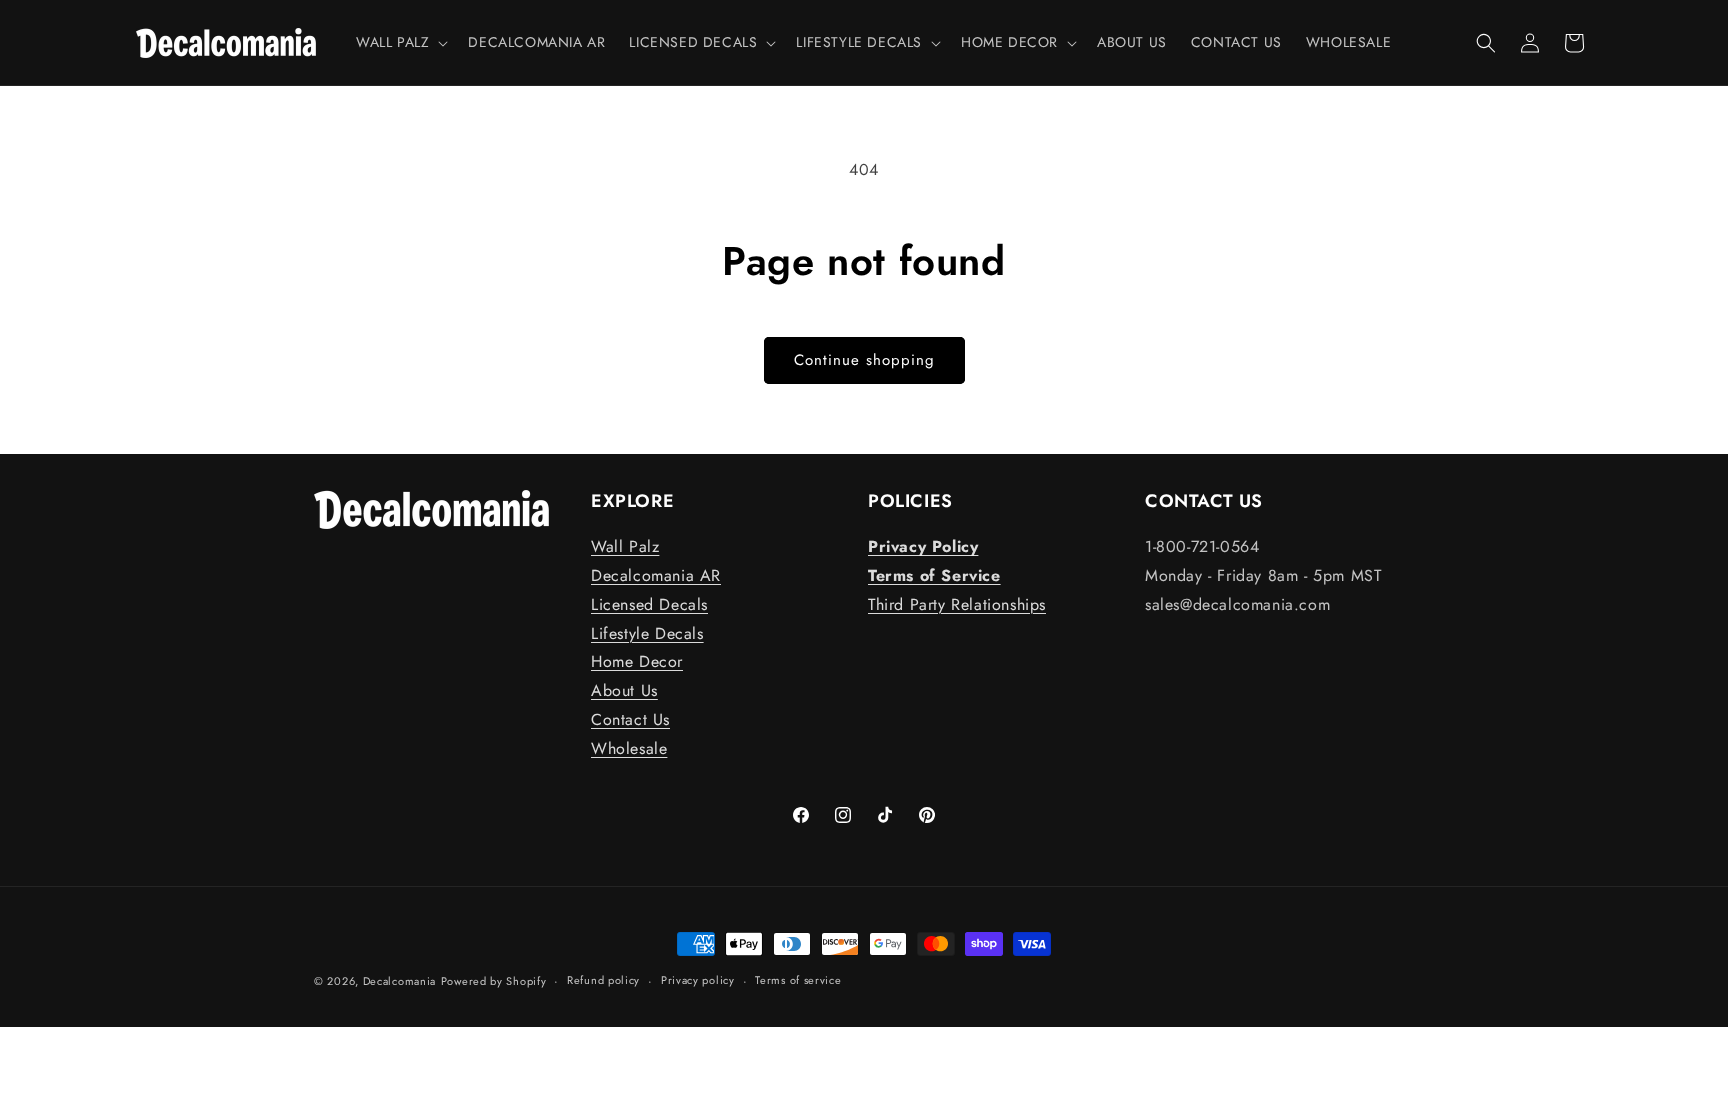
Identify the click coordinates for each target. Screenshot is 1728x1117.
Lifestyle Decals (647, 633)
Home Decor (637, 661)
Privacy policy (698, 980)
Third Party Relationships (957, 604)
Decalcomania (399, 981)
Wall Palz (625, 546)
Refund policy (603, 980)
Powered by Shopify (494, 981)
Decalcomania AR (656, 575)
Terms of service (798, 980)
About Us (624, 690)
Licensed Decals (649, 604)
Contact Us (630, 719)
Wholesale (629, 748)
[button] (400, 42)
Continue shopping (864, 360)
